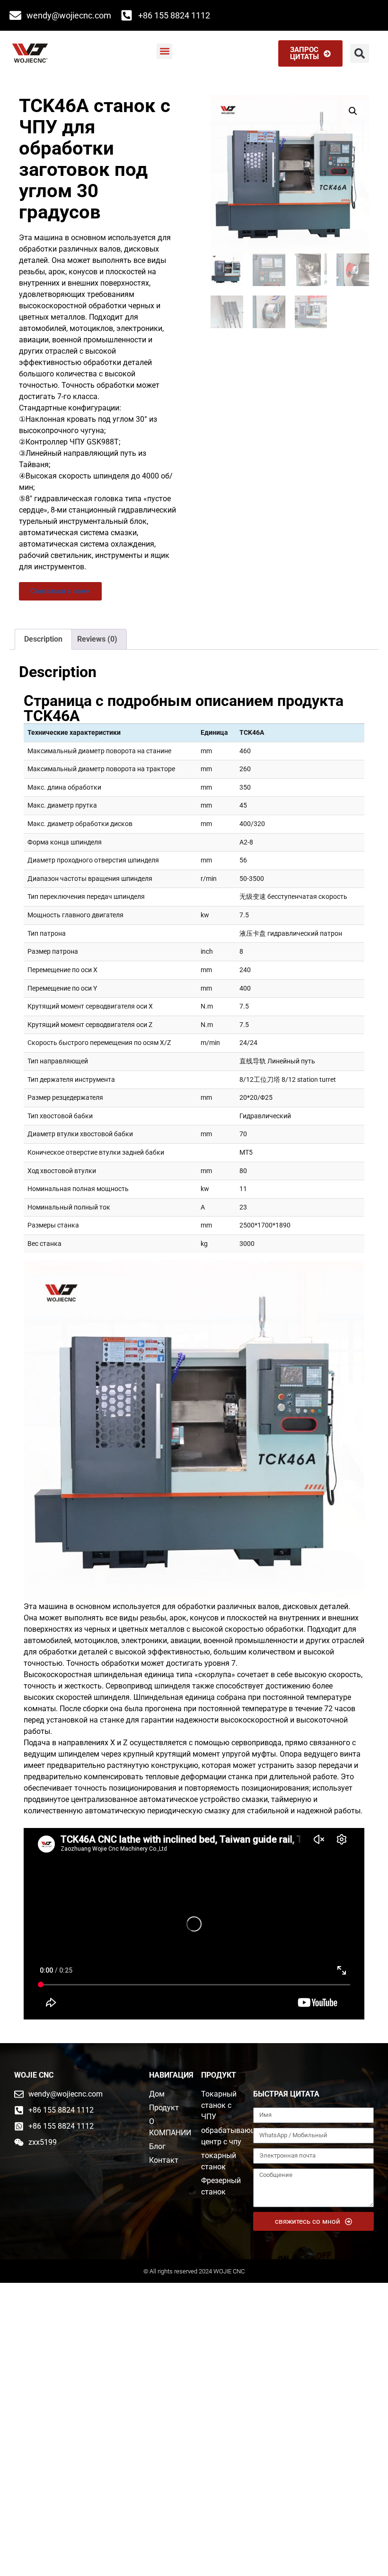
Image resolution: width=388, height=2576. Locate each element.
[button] (164, 51)
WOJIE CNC (34, 2075)
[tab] (43, 639)
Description (43, 639)
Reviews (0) (97, 639)
